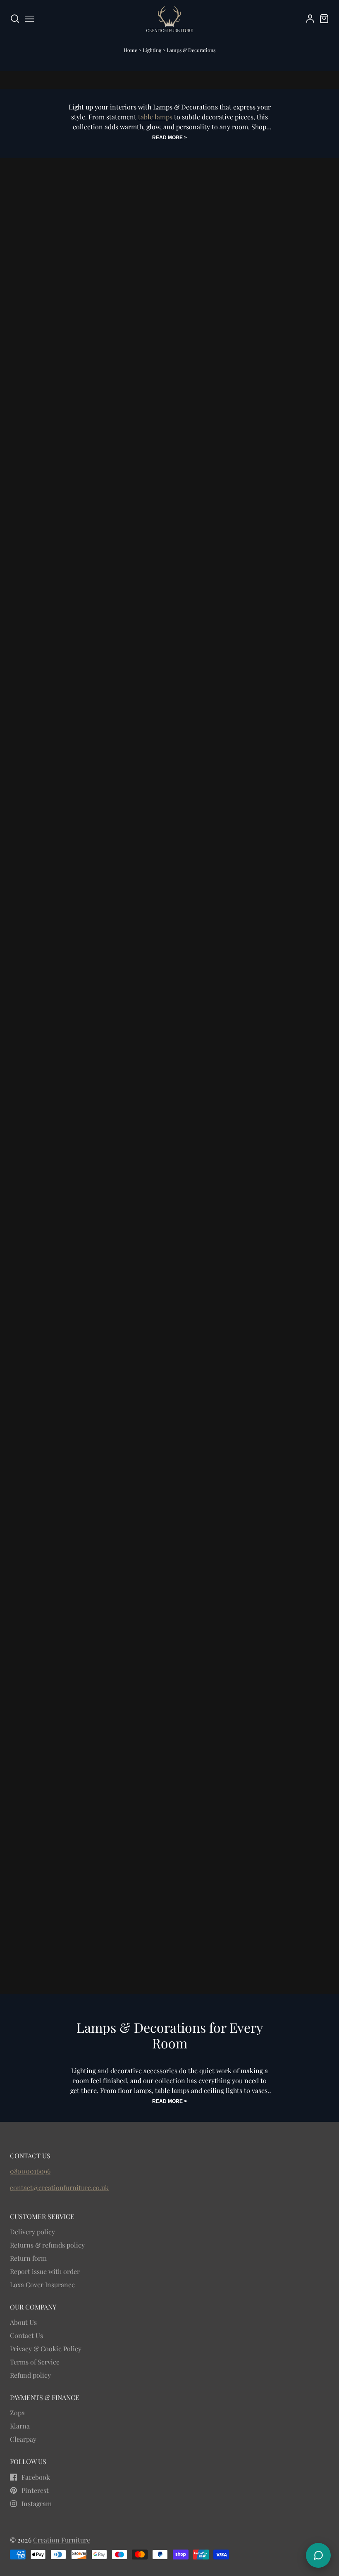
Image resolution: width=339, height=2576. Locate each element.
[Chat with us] (318, 2555)
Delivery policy (32, 2232)
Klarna (20, 2426)
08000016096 (30, 2171)
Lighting (153, 50)
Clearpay (23, 2439)
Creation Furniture (62, 2540)
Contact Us (26, 2335)
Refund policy (30, 2375)
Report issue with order (45, 2271)
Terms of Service (35, 2362)
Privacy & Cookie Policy (46, 2349)
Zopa (17, 2413)
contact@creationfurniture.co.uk (59, 2187)
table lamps (155, 117)
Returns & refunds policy (47, 2245)
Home (130, 50)
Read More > (169, 138)
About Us (23, 2322)
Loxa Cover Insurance (42, 2285)
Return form (28, 2258)
